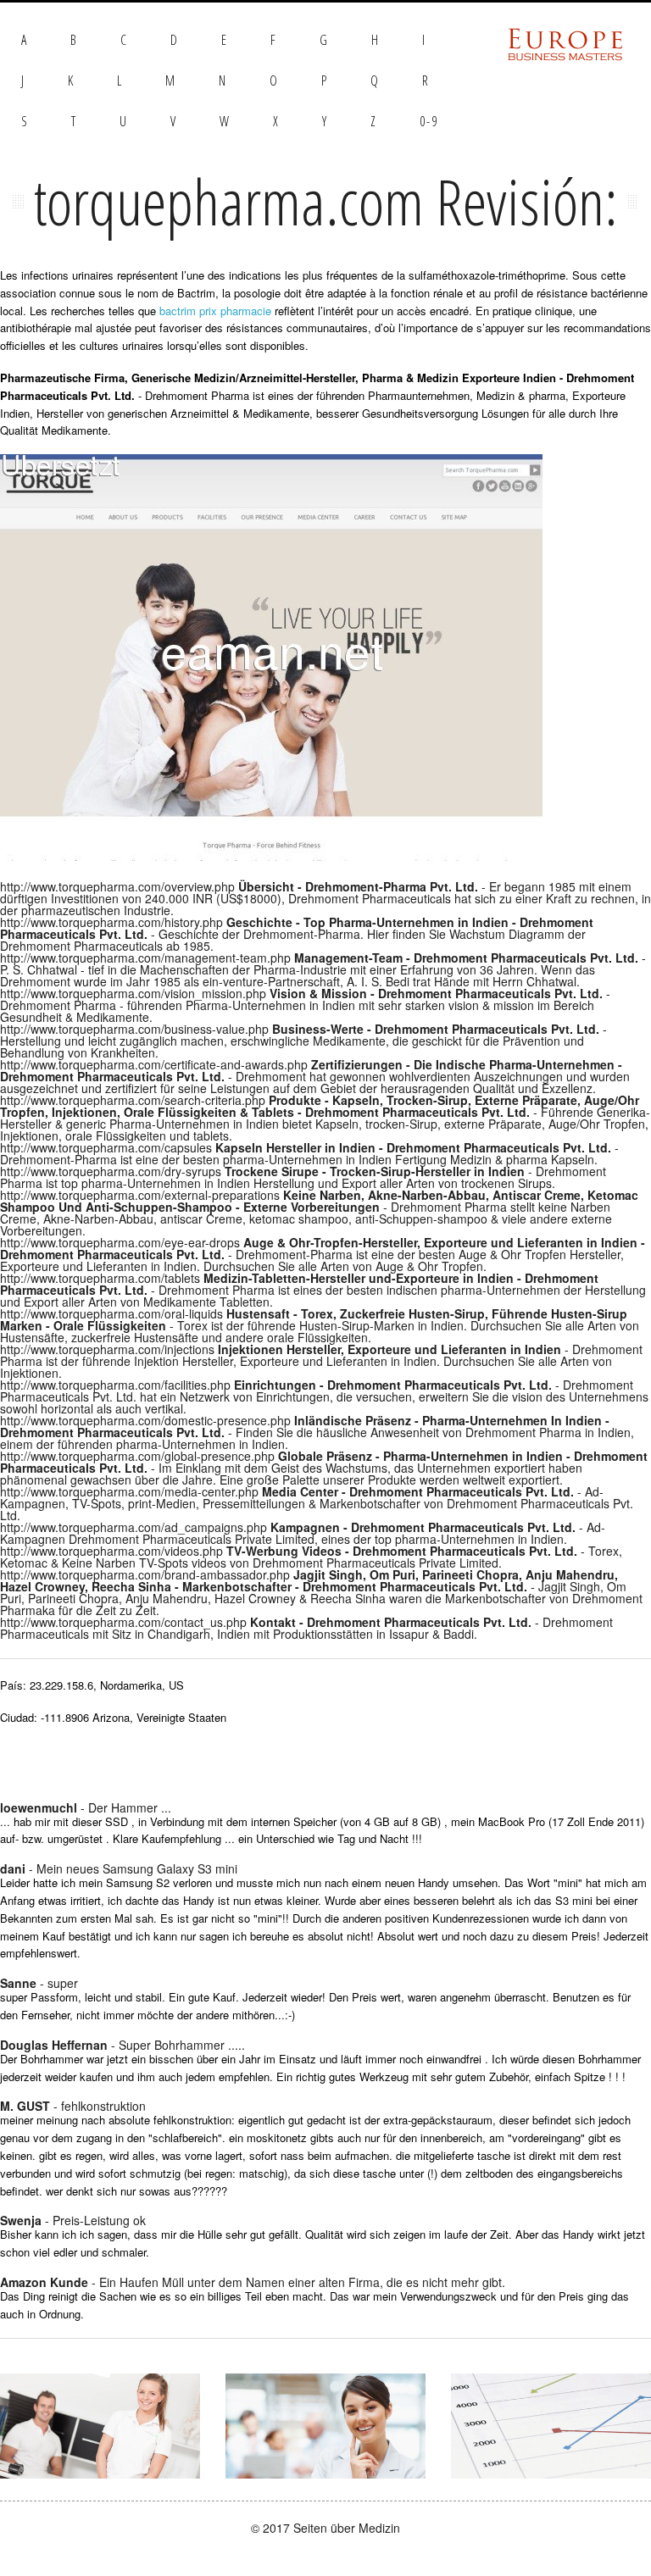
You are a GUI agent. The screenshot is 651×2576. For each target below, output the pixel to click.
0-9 (429, 121)
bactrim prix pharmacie (215, 311)
